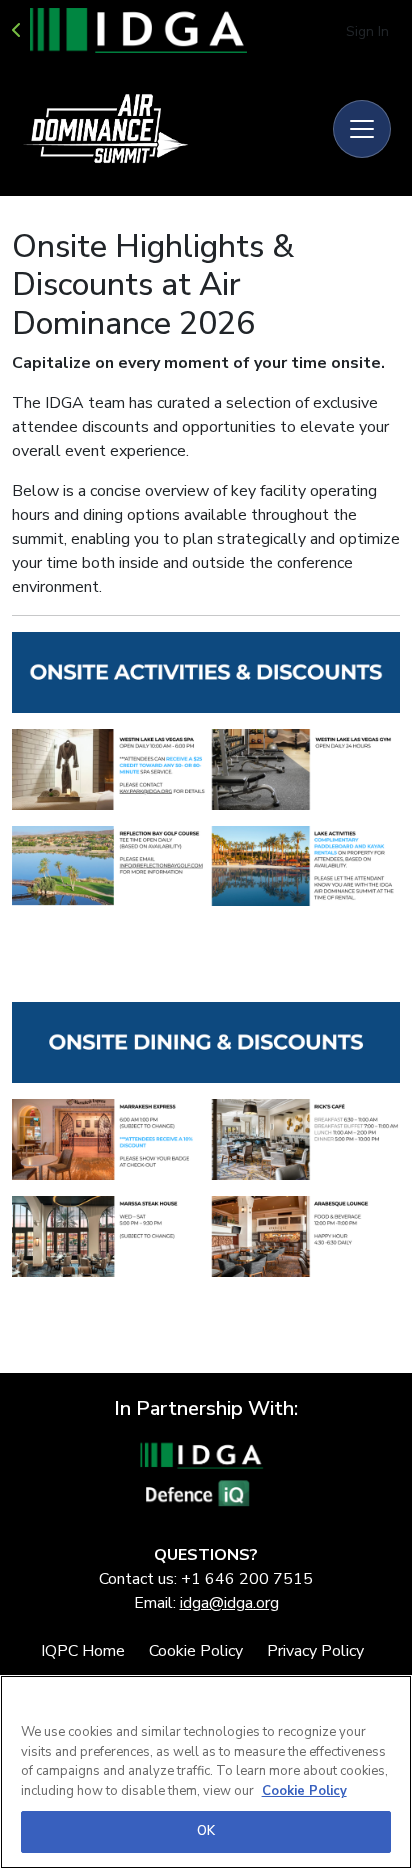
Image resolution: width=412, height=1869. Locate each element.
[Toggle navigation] (362, 129)
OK (206, 1831)
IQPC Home (83, 1651)
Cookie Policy (196, 1651)
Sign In (367, 31)
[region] (206, 1772)
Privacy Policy (315, 1651)
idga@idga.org (229, 1603)
